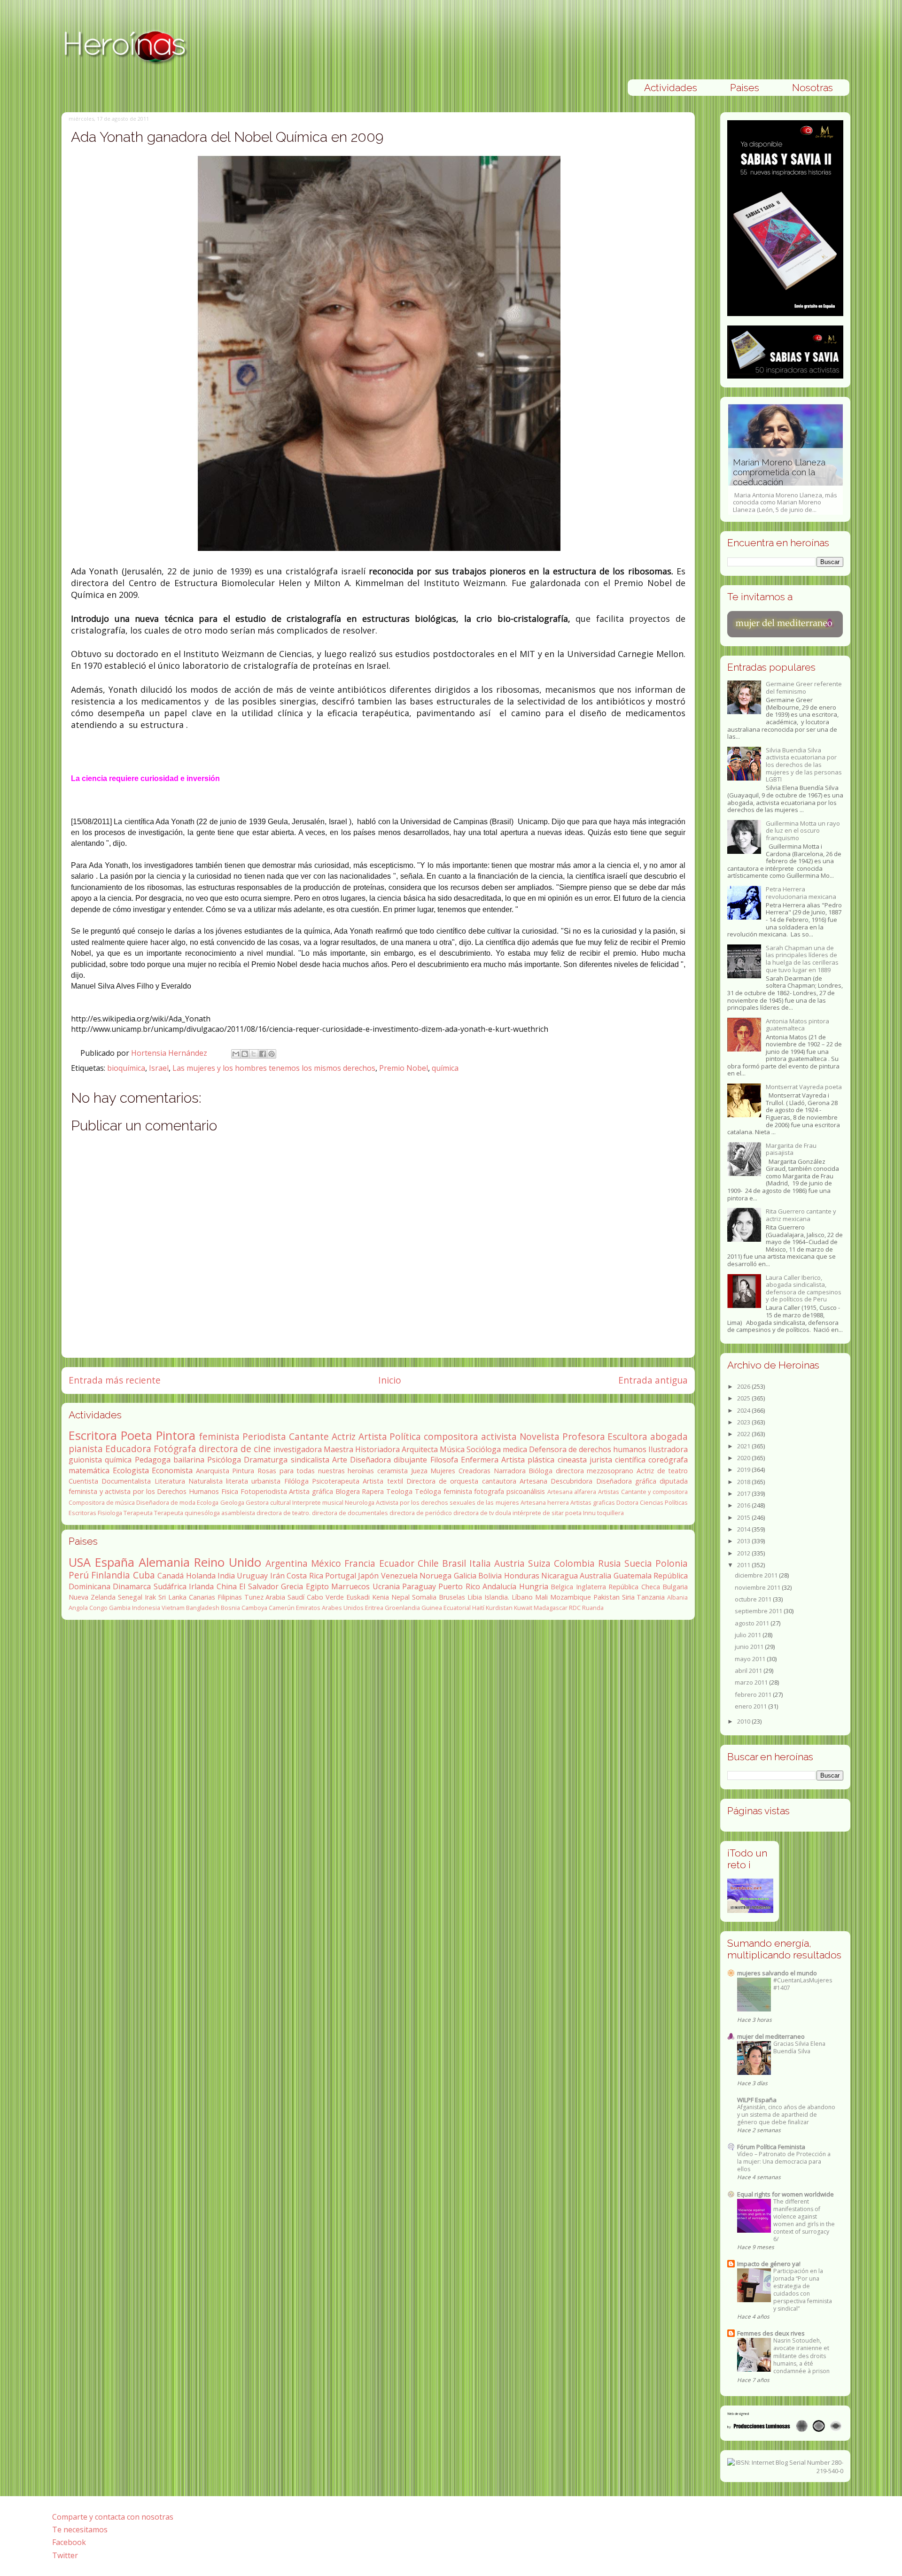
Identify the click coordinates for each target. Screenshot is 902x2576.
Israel (159, 1068)
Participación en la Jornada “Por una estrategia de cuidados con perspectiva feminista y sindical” (803, 2290)
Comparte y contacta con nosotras (113, 2517)
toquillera (610, 1513)
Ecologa (208, 1502)
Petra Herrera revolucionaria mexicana (801, 893)
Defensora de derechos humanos (588, 1449)
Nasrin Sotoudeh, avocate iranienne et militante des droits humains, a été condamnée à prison (801, 2356)
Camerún (282, 1608)
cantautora (499, 1481)
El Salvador (259, 1586)
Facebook (69, 2542)
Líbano (522, 1597)
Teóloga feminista (443, 1491)
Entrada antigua (653, 1380)
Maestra (338, 1449)
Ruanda (593, 1608)
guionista (85, 1460)
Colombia (574, 1563)
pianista (86, 1449)
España (115, 1562)
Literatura (170, 1481)
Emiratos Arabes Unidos (330, 1608)
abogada (669, 1436)
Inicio (390, 1380)
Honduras (522, 1576)
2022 (744, 1434)
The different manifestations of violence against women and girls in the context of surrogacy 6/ (804, 2220)
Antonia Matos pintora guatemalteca (797, 1025)
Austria (509, 1563)
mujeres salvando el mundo (777, 1973)
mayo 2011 (751, 1659)
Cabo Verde (325, 1597)
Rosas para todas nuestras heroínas (316, 1471)
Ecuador (397, 1563)
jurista (601, 1460)
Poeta (136, 1435)
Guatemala (633, 1576)
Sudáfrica (170, 1586)
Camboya (254, 1608)
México (326, 1563)
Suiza (539, 1563)
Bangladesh (203, 1608)
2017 (744, 1493)
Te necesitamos (80, 2530)
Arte (340, 1460)
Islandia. (497, 1597)
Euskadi (358, 1597)
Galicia (465, 1576)
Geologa (232, 1502)
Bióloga (540, 1471)
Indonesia (146, 1608)
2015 (744, 1517)
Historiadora (377, 1449)
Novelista (540, 1436)
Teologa (399, 1491)
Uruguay (252, 1576)
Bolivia (490, 1576)
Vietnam (173, 1608)
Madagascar (551, 1608)
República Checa (634, 1587)
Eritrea (374, 1608)
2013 (744, 1541)
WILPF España (757, 2100)
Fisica (230, 1491)
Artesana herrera (545, 1502)
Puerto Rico (459, 1586)
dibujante (410, 1460)
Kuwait (523, 1608)
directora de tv (474, 1513)
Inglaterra (591, 1587)
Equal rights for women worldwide (785, 2194)
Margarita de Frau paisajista (791, 1149)
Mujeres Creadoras (460, 1471)
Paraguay (419, 1586)
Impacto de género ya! (769, 2264)
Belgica (562, 1587)
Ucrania (386, 1586)
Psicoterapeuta (336, 1481)
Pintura (243, 1471)
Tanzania (651, 1597)
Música (452, 1449)
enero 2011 (751, 1706)
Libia (475, 1597)
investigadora (298, 1449)
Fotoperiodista (264, 1491)
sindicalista (310, 1460)
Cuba (144, 1575)
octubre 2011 (754, 1599)
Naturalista (206, 1481)
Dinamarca (132, 1586)
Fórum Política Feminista (771, 2147)
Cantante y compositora (654, 1492)
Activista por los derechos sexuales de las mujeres (447, 1502)
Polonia (672, 1563)
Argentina (287, 1563)
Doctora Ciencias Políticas (652, 1502)
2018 (744, 1482)
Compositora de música (102, 1502)
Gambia (120, 1608)
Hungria (534, 1586)
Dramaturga (266, 1460)
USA (80, 1562)
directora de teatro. (284, 1513)
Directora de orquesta (443, 1481)
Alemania (164, 1562)
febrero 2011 (754, 1694)
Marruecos (350, 1586)
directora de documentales (350, 1513)
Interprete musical (318, 1502)
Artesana (533, 1481)
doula (503, 1513)
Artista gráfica (311, 1491)
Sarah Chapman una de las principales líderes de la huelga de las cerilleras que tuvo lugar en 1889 (802, 959)
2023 (744, 1422)
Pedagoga (153, 1460)
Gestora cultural (268, 1502)
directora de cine (235, 1449)
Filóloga (296, 1481)
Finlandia (111, 1575)
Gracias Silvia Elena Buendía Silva (799, 2047)
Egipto (317, 1586)
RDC (575, 1608)
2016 (744, 1505)
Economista (172, 1470)
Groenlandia (402, 1608)
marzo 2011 (752, 1682)
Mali (541, 1597)
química (445, 1068)
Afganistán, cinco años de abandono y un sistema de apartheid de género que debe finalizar (786, 2115)
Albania (677, 1597)
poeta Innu (580, 1513)
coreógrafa (668, 1460)
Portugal (341, 1576)
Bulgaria (675, 1587)
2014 (744, 1529)
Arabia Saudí (285, 1597)
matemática (89, 1470)
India (226, 1576)
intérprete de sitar (538, 1513)
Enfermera (480, 1460)
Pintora (176, 1435)
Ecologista (131, 1470)
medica (515, 1449)
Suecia (638, 1563)
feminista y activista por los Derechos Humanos (144, 1491)
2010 (744, 1721)
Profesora (584, 1436)
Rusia (610, 1563)
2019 (744, 1470)
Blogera (348, 1491)
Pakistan (607, 1597)
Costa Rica (305, 1576)
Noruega (435, 1576)
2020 (744, 1458)
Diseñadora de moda (166, 1502)
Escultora (627, 1436)
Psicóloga (224, 1460)
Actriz (344, 1436)
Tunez (254, 1597)
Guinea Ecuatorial (446, 1608)
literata (237, 1481)
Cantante (309, 1436)
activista (499, 1436)
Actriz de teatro (662, 1471)
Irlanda (201, 1586)
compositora (451, 1436)
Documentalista (126, 1481)
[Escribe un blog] (245, 1054)
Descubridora (572, 1481)
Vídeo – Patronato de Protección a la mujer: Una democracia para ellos (784, 2162)
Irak (150, 1597)
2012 (744, 1553)
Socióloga (484, 1449)
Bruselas (452, 1597)
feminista (219, 1436)
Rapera (373, 1491)
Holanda (201, 1576)
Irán (277, 1576)
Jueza (419, 1471)
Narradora (510, 1471)
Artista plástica (528, 1460)
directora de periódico (421, 1513)
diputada (674, 1481)
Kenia (381, 1597)
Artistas (609, 1492)
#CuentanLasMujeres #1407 (803, 1984)
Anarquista (213, 1471)
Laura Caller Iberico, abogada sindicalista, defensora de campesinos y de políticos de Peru (804, 1288)
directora (570, 1471)
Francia (360, 1563)
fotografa (489, 1491)
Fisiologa (110, 1513)
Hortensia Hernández (170, 1053)
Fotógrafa (175, 1449)
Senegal (130, 1597)
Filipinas (230, 1597)
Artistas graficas (593, 1502)
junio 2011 (750, 1647)
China (227, 1586)
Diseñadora (370, 1460)
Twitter (65, 2555)
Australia (595, 1576)
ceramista (393, 1471)
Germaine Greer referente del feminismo (804, 688)
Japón (368, 1576)
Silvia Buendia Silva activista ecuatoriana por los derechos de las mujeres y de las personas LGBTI (804, 765)
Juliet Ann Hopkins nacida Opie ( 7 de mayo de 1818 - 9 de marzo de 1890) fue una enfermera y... (785, 481)
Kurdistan (499, 1608)
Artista (373, 1436)
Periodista (264, 1436)
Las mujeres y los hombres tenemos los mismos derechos (274, 1068)
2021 (744, 1446)
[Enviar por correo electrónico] (236, 1054)
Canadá (171, 1576)
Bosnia (230, 1608)
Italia (480, 1563)
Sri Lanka (172, 1597)
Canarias (202, 1597)
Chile (428, 1563)
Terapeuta (138, 1513)
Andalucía (499, 1586)
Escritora (93, 1435)
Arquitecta (420, 1449)
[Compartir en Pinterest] (272, 1054)
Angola (78, 1608)
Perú (79, 1575)
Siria (628, 1597)
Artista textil (383, 1481)
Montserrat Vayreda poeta (804, 1087)
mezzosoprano (610, 1471)
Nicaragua (560, 1576)
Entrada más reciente (115, 1380)
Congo (98, 1608)
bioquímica (126, 1068)
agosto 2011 (753, 1623)
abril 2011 (749, 1671)
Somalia (424, 1597)
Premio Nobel (404, 1068)
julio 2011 (749, 1635)
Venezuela (399, 1576)
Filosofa (444, 1460)
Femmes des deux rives (771, 2333)
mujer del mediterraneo (771, 2036)
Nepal (400, 1597)
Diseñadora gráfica (626, 1481)
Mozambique (571, 1597)
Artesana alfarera (572, 1492)
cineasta (572, 1460)
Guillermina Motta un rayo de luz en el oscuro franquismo (803, 831)
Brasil (454, 1563)
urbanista (266, 1481)
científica (630, 1460)
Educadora (128, 1449)
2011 (744, 1565)
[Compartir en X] (254, 1054)
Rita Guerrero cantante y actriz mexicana (801, 1215)
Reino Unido (228, 1562)
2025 (744, 1398)
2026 (744, 1386)
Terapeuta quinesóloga (187, 1513)
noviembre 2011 (758, 1587)
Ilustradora (668, 1449)
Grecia (292, 1586)
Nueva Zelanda (92, 1597)
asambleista (238, 1513)
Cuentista (83, 1481)
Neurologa (360, 1502)
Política (405, 1436)
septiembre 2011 (759, 1611)
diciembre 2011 (757, 1575)
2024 (744, 1410)
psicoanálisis (526, 1491)
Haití (478, 1608)
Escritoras (82, 1513)
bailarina (189, 1460)
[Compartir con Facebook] (263, 1054)
